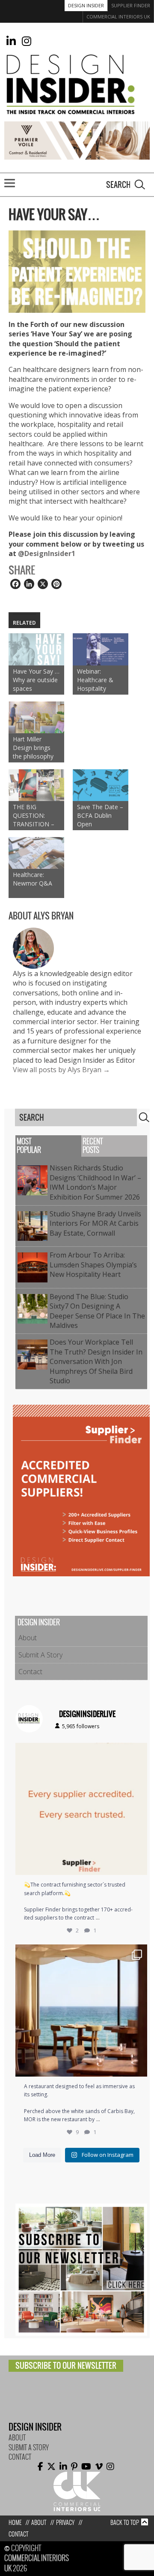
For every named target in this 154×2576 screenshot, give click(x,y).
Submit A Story (40, 1655)
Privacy (65, 2523)
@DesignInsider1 (47, 553)
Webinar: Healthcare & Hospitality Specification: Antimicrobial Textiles (95, 680)
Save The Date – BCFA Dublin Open (100, 815)
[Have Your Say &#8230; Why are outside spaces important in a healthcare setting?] (36, 649)
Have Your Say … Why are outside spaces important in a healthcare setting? (36, 680)
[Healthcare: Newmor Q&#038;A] (36, 853)
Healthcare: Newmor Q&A (33, 879)
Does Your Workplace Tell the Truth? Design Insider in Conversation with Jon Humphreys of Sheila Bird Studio (96, 1361)
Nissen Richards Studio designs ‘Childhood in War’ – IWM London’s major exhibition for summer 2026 (96, 1182)
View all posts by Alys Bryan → (61, 1070)
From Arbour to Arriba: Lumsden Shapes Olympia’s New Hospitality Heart (93, 1265)
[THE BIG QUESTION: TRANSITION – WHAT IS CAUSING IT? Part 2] (36, 785)
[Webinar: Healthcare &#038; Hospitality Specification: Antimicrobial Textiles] (101, 649)
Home (15, 2523)
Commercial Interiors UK (118, 17)
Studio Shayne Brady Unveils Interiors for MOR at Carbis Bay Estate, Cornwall (95, 1223)
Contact (30, 1672)
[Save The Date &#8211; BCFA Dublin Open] (101, 785)
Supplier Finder (131, 5)
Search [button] (140, 184)
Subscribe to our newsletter (66, 2366)
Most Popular (29, 1146)
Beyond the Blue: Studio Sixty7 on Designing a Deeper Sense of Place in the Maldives (97, 1311)
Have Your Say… (54, 215)
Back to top (125, 2523)
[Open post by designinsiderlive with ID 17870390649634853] (81, 2011)
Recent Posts (93, 1146)
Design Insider (86, 5)
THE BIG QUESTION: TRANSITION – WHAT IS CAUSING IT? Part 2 (34, 816)
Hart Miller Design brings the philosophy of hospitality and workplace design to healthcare (33, 748)
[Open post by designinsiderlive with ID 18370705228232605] (81, 1809)
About (28, 1638)
